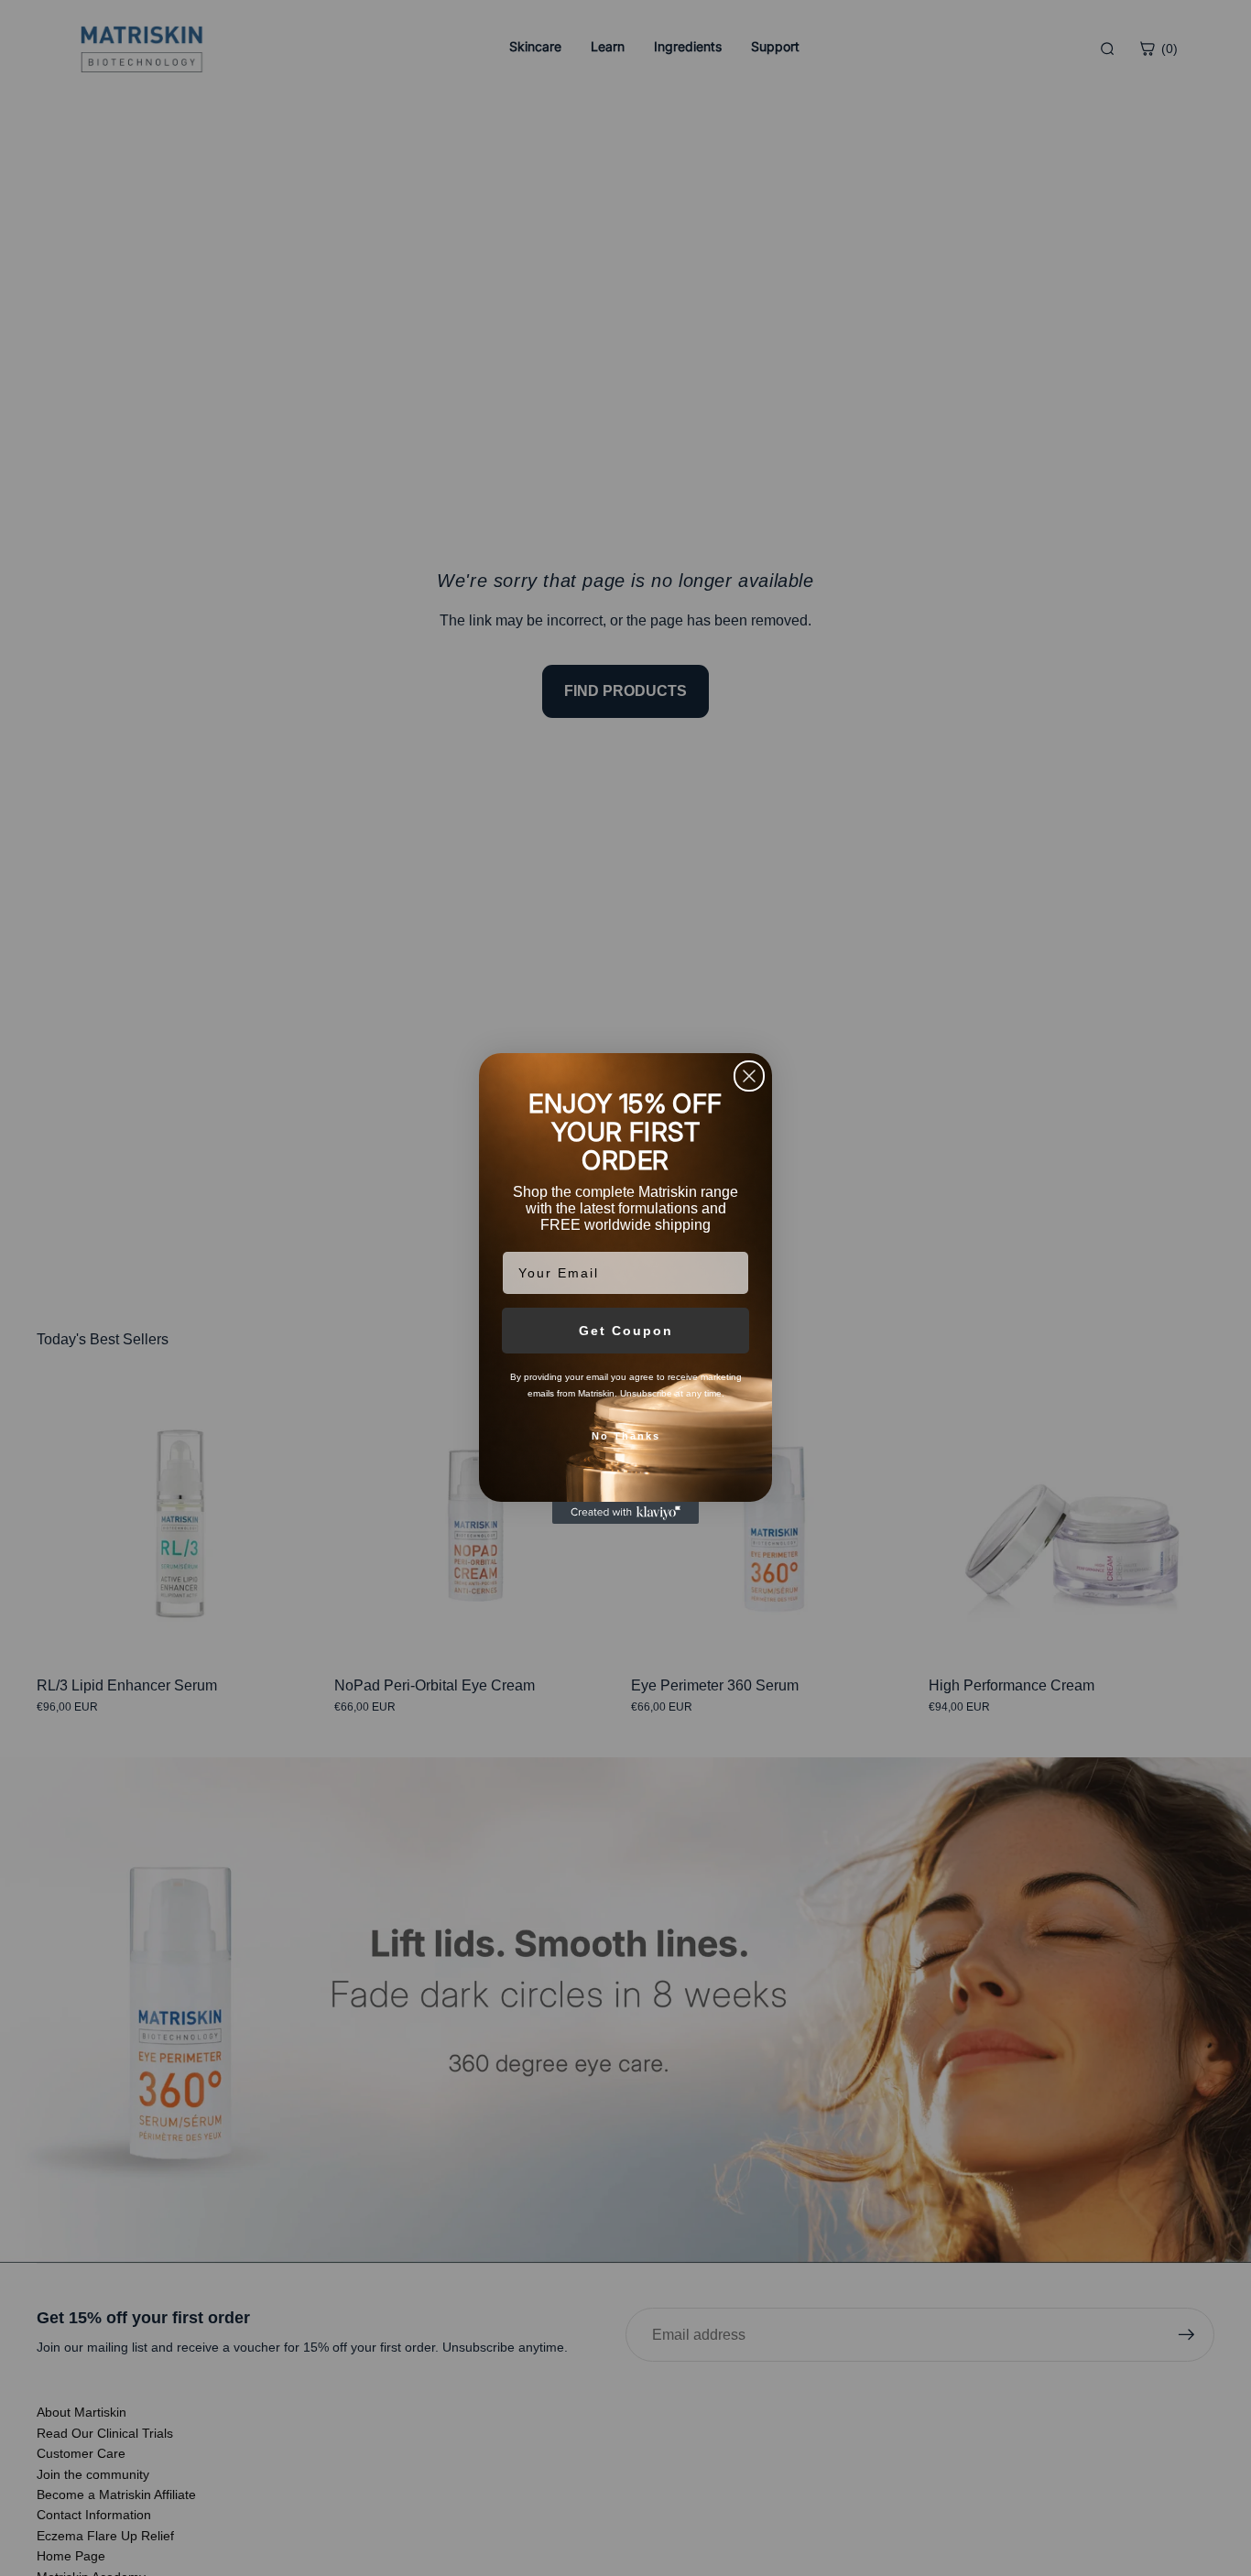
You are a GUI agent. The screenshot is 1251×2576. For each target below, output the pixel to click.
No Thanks (626, 1436)
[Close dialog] (749, 1076)
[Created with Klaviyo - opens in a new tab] (625, 1513)
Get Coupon (626, 1331)
